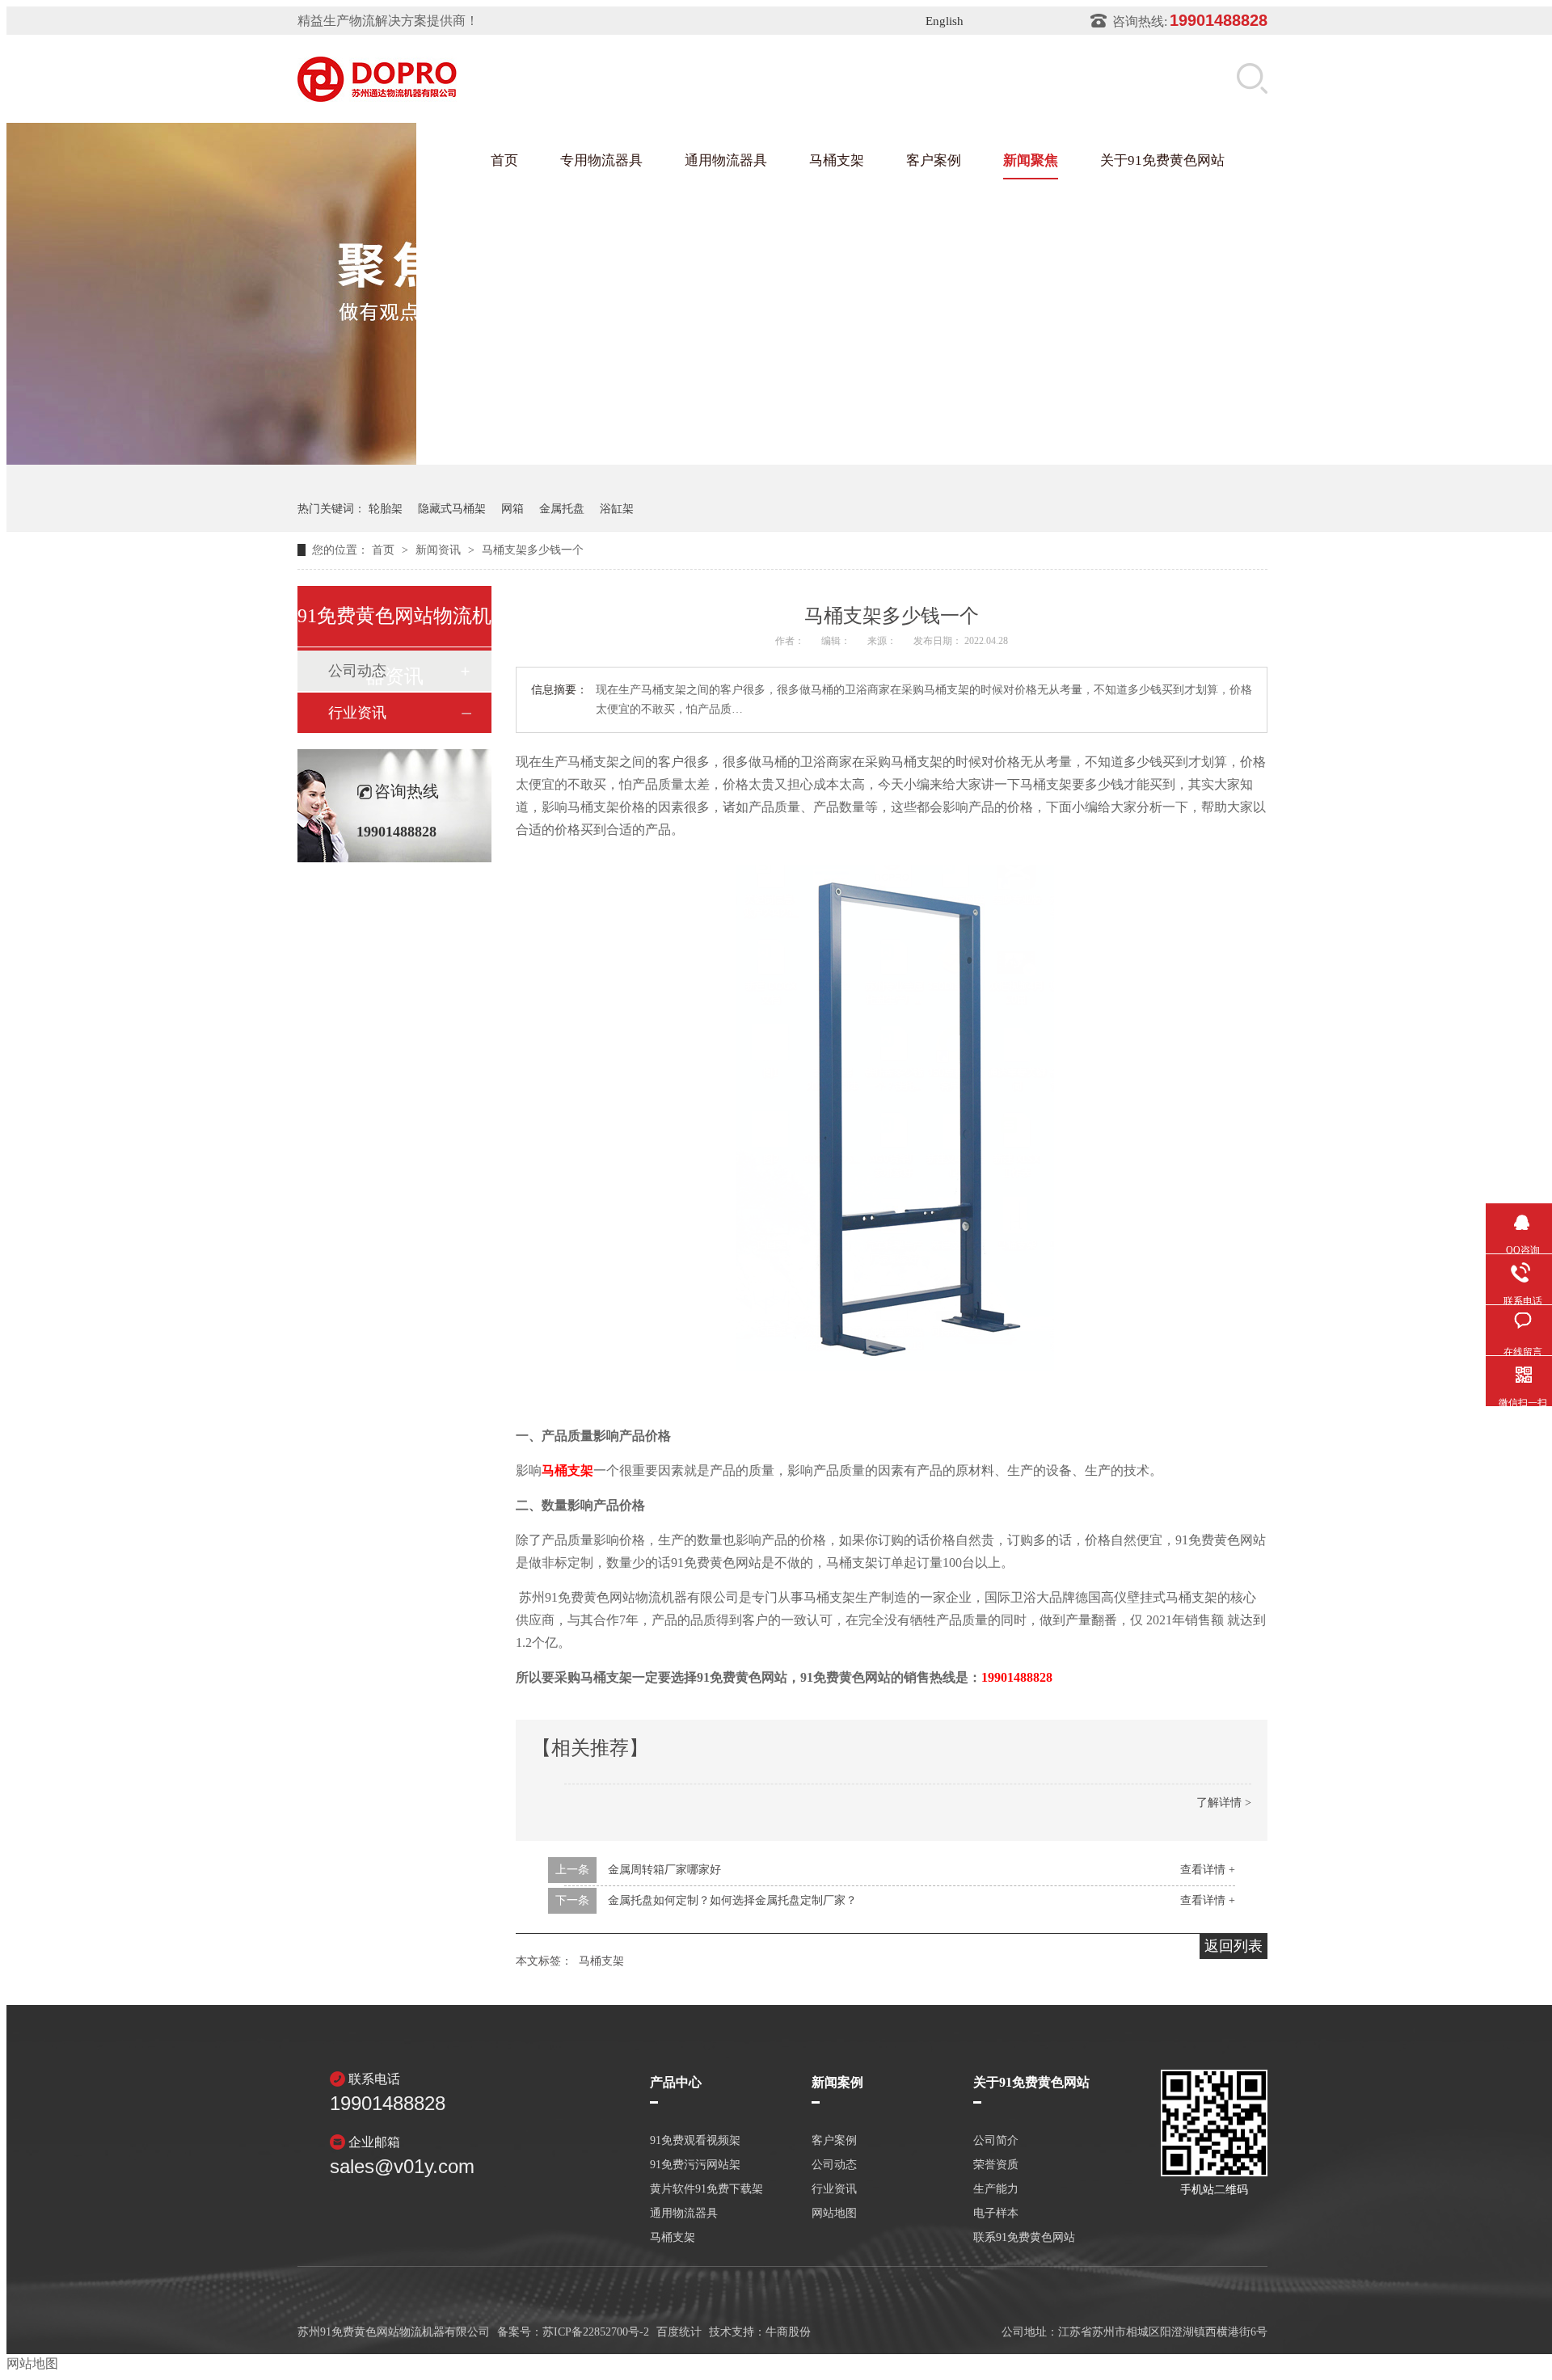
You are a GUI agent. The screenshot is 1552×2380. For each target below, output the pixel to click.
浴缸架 (617, 509)
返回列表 (1234, 1946)
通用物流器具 (726, 160)
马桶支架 (837, 160)
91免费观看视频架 (695, 2141)
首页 (504, 160)
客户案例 (934, 160)
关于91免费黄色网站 (1162, 160)
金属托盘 (562, 509)
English (945, 21)
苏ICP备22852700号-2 (596, 2332)
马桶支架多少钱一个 (533, 550)
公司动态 (834, 2165)
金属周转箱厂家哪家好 (664, 1870)
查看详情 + (1208, 1870)
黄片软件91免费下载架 (706, 2189)
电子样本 (996, 2214)
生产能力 (996, 2189)
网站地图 (834, 2214)
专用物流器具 (601, 160)
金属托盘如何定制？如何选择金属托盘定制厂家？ (732, 1900)
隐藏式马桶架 (452, 509)
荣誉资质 (996, 2165)
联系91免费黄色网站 (1024, 2238)
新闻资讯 (440, 550)
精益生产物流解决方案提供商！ (388, 21)
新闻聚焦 (1031, 160)
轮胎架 (386, 509)
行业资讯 (357, 713)
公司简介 (996, 2141)
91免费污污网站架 (695, 2165)
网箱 (512, 509)
